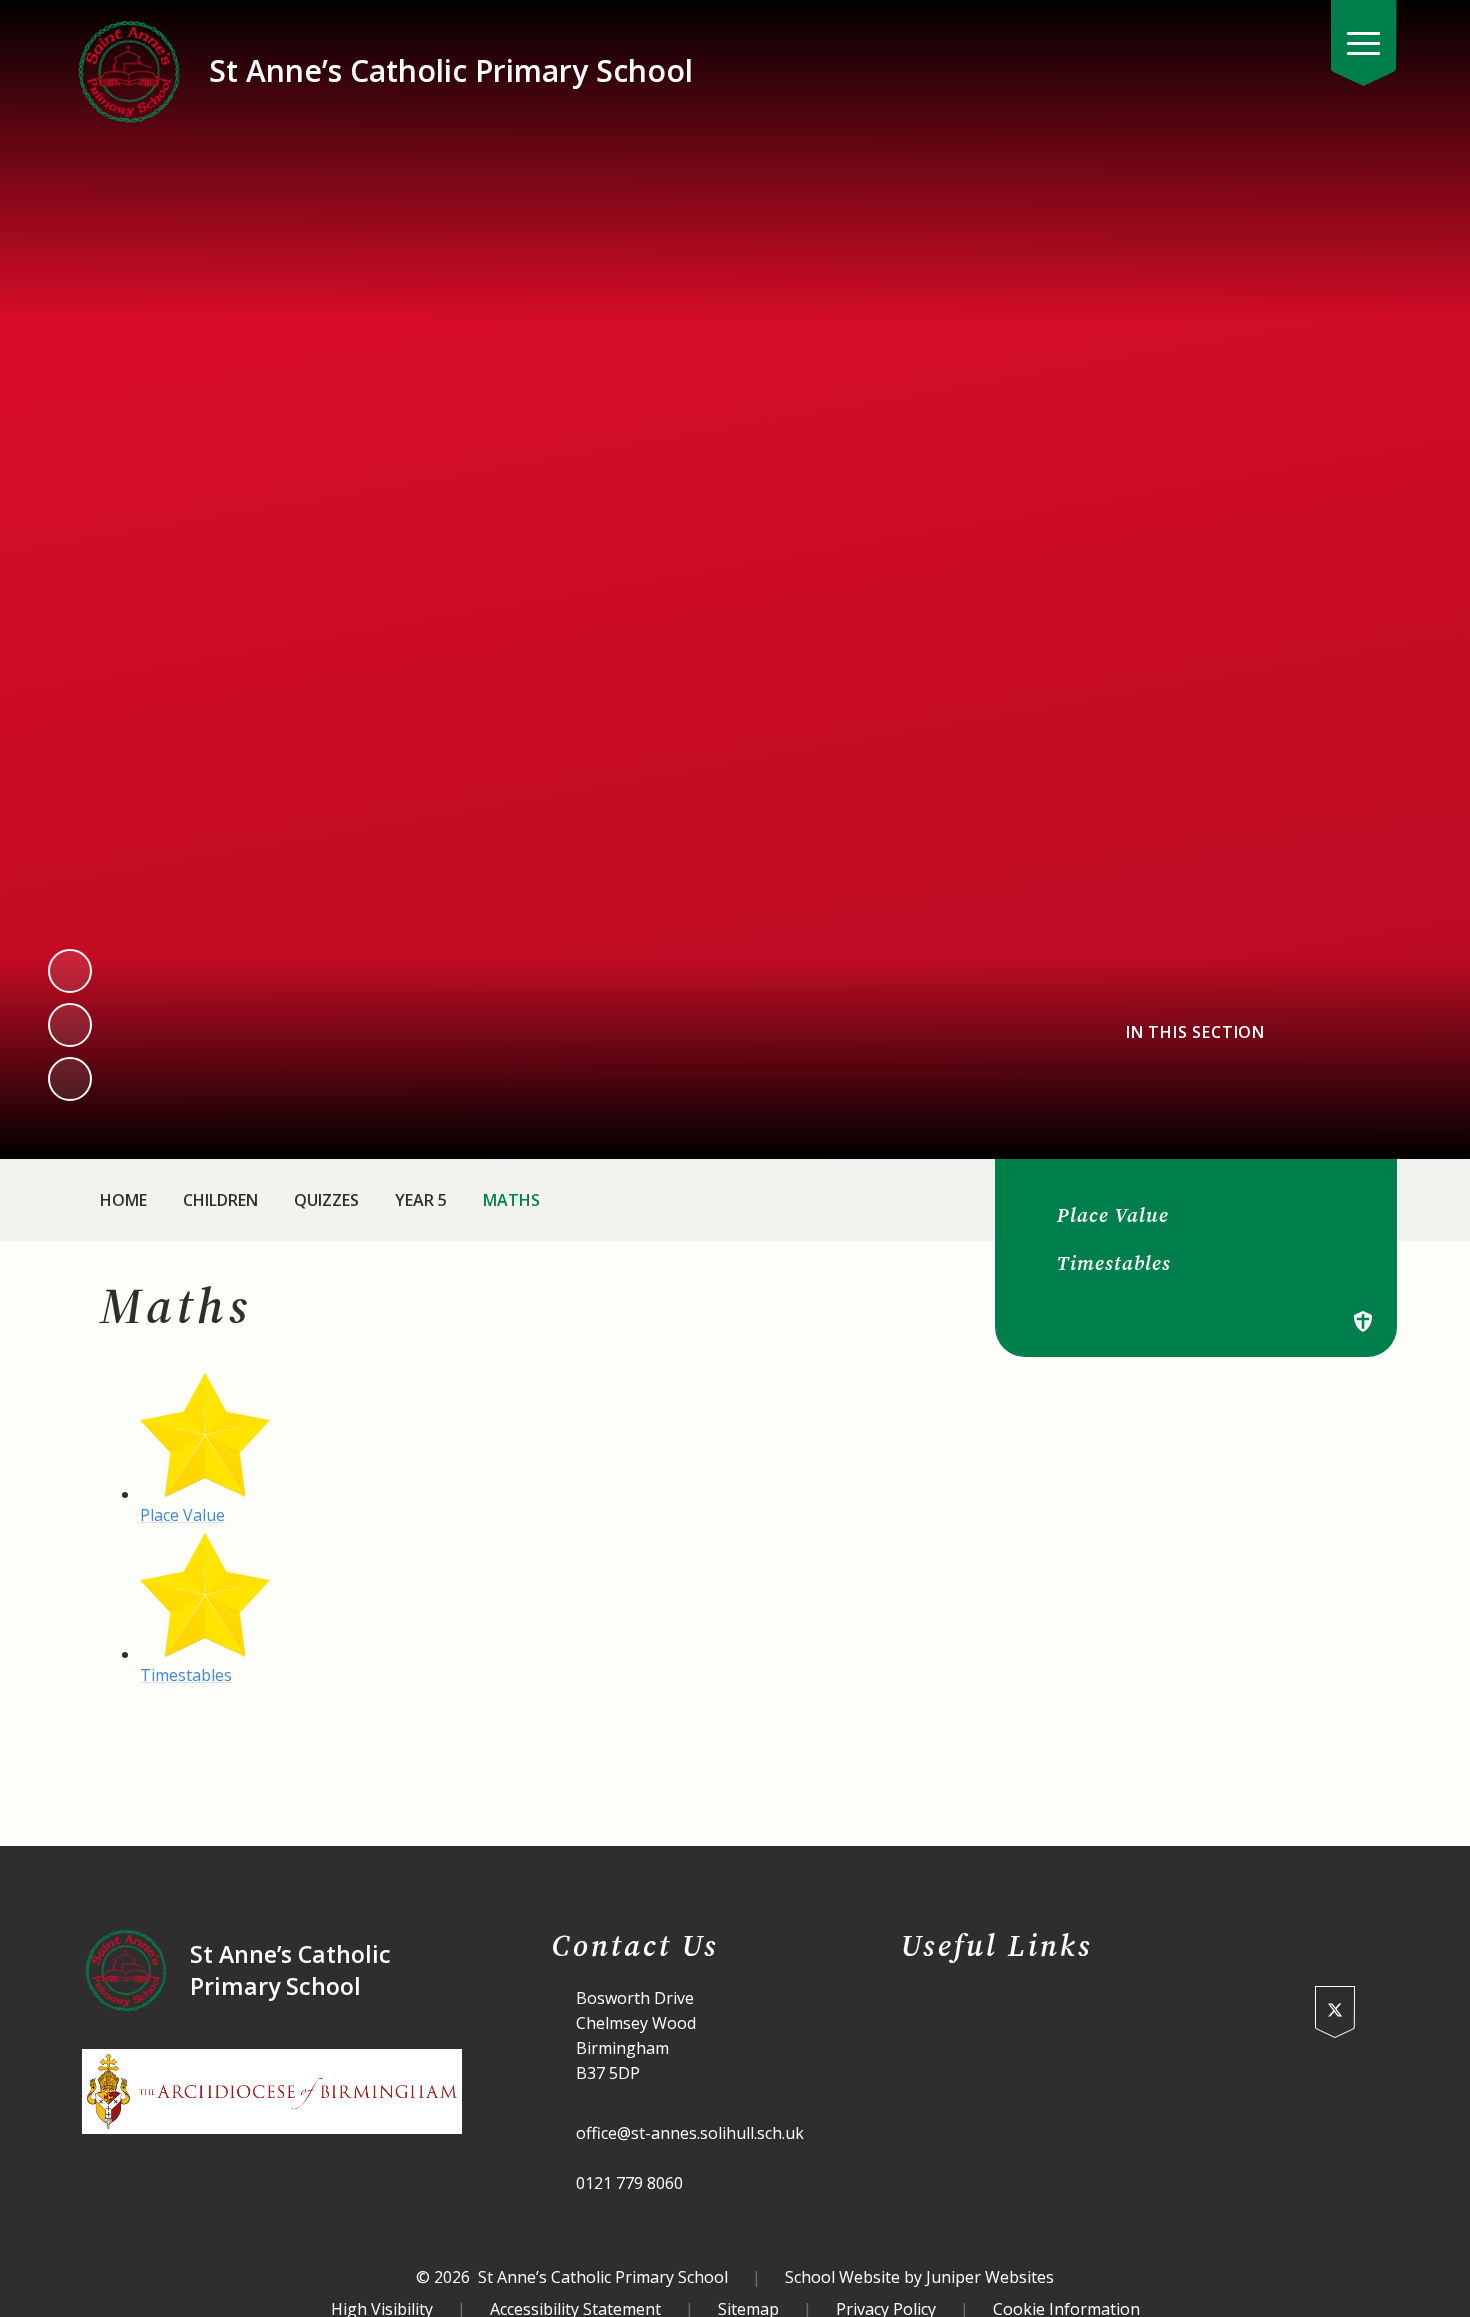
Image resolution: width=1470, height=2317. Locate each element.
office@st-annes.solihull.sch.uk (690, 2133)
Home (123, 1200)
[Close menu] (1364, 43)
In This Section (1195, 1032)
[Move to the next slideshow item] (70, 1025)
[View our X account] (1335, 2012)
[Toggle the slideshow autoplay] (70, 1079)
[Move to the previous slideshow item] (70, 971)
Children (220, 1200)
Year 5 (421, 1200)
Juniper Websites (990, 2277)
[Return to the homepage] (129, 71)
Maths (511, 1200)
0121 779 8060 (629, 2183)
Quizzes (326, 1200)
